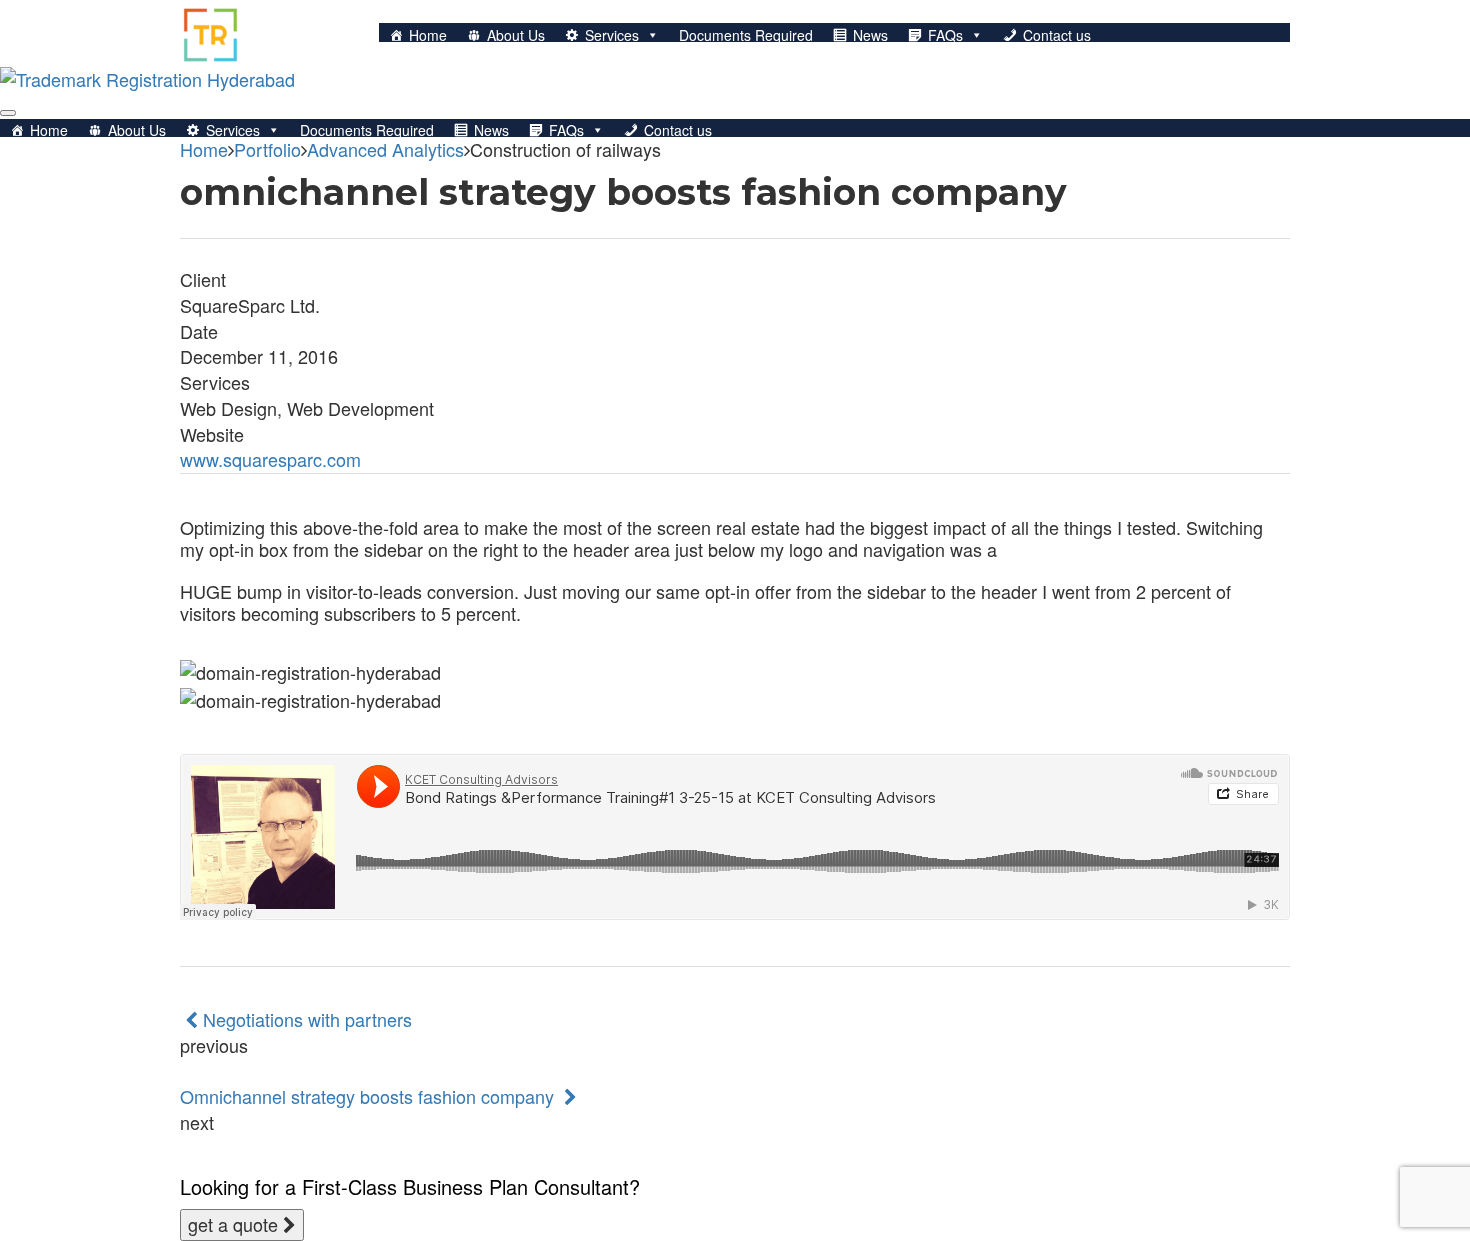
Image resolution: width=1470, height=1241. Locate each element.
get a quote (235, 1224)
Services (612, 35)
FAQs (945, 35)
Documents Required (746, 35)
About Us (516, 35)
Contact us (1057, 35)
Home (428, 35)
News (870, 35)
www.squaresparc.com (270, 459)
